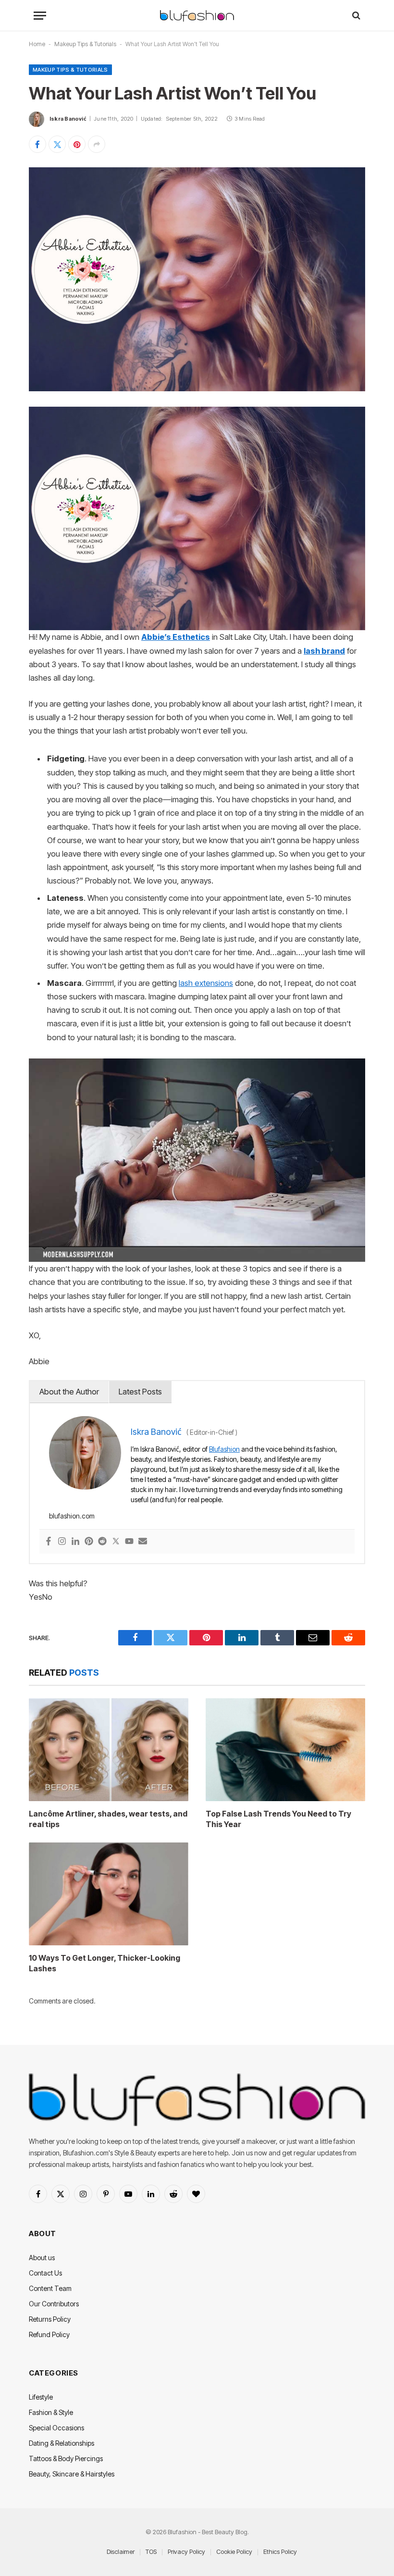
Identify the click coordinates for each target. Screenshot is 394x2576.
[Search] (355, 16)
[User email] (143, 1542)
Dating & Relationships (62, 2443)
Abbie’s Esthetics (176, 637)
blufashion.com (72, 1516)
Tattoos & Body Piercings (66, 2458)
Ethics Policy (280, 2551)
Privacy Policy (186, 2551)
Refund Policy (49, 2334)
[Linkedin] (75, 1542)
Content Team (50, 2288)
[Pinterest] (89, 1542)
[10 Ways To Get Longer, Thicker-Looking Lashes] (109, 1894)
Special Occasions (56, 2428)
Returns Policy (50, 2319)
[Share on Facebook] (37, 144)
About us (42, 2258)
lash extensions (206, 983)
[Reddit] (102, 1542)
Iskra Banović (68, 119)
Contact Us (45, 2273)
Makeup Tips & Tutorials (85, 44)
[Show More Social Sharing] (97, 144)
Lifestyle (41, 2397)
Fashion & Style (51, 2412)
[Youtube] (129, 1542)
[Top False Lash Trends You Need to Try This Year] (285, 1750)
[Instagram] (62, 1542)
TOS (151, 2551)
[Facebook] (49, 1542)
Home (37, 44)
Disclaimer (121, 2551)
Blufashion (224, 1449)
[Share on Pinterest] (77, 144)
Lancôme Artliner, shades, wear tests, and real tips (108, 1819)
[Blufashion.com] (197, 16)
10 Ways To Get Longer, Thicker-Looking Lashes (105, 1963)
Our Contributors (54, 2304)
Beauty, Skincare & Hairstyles (72, 2474)
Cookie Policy (234, 2551)
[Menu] (40, 16)
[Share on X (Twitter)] (57, 144)
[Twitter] (116, 1542)
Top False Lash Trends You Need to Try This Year (278, 1819)
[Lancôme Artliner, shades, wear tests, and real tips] (109, 1750)
